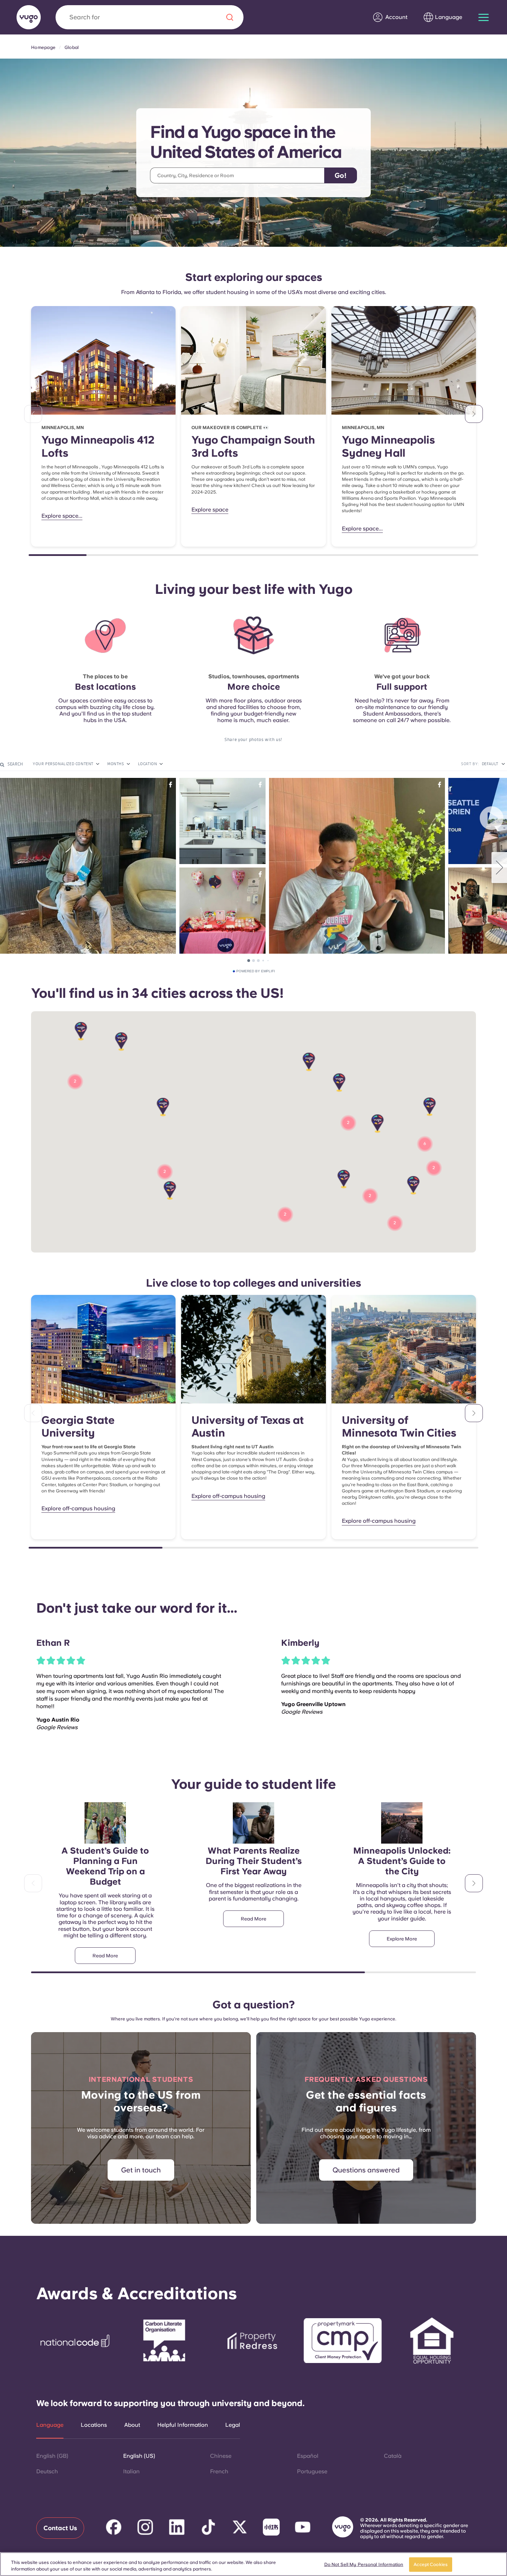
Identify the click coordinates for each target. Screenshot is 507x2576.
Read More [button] (105, 1956)
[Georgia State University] (103, 1349)
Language (50, 2425)
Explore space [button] (210, 510)
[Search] (230, 17)
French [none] (219, 2471)
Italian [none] (131, 2471)
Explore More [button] (402, 1939)
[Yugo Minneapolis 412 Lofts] (103, 360)
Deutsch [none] (47, 2471)
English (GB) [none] (52, 2456)
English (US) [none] (139, 2456)
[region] (254, 2564)
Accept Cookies (431, 2564)
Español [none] (308, 2456)
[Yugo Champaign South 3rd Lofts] (253, 360)
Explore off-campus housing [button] (78, 1508)
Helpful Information (183, 2425)
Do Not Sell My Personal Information (364, 2564)
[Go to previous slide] (33, 414)
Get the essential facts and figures (366, 2101)
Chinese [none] (221, 2456)
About (132, 2425)
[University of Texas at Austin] (253, 1349)
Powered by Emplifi (256, 971)
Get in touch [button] (141, 2170)
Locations (94, 2425)
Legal (233, 2425)
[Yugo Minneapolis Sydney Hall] (404, 360)
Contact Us (60, 2528)
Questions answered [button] (366, 2170)
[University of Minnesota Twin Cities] (404, 1349)
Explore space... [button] (62, 516)
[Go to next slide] (474, 414)
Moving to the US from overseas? (141, 2101)
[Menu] (484, 17)
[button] (413, 1185)
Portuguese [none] (312, 2471)
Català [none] (393, 2456)
